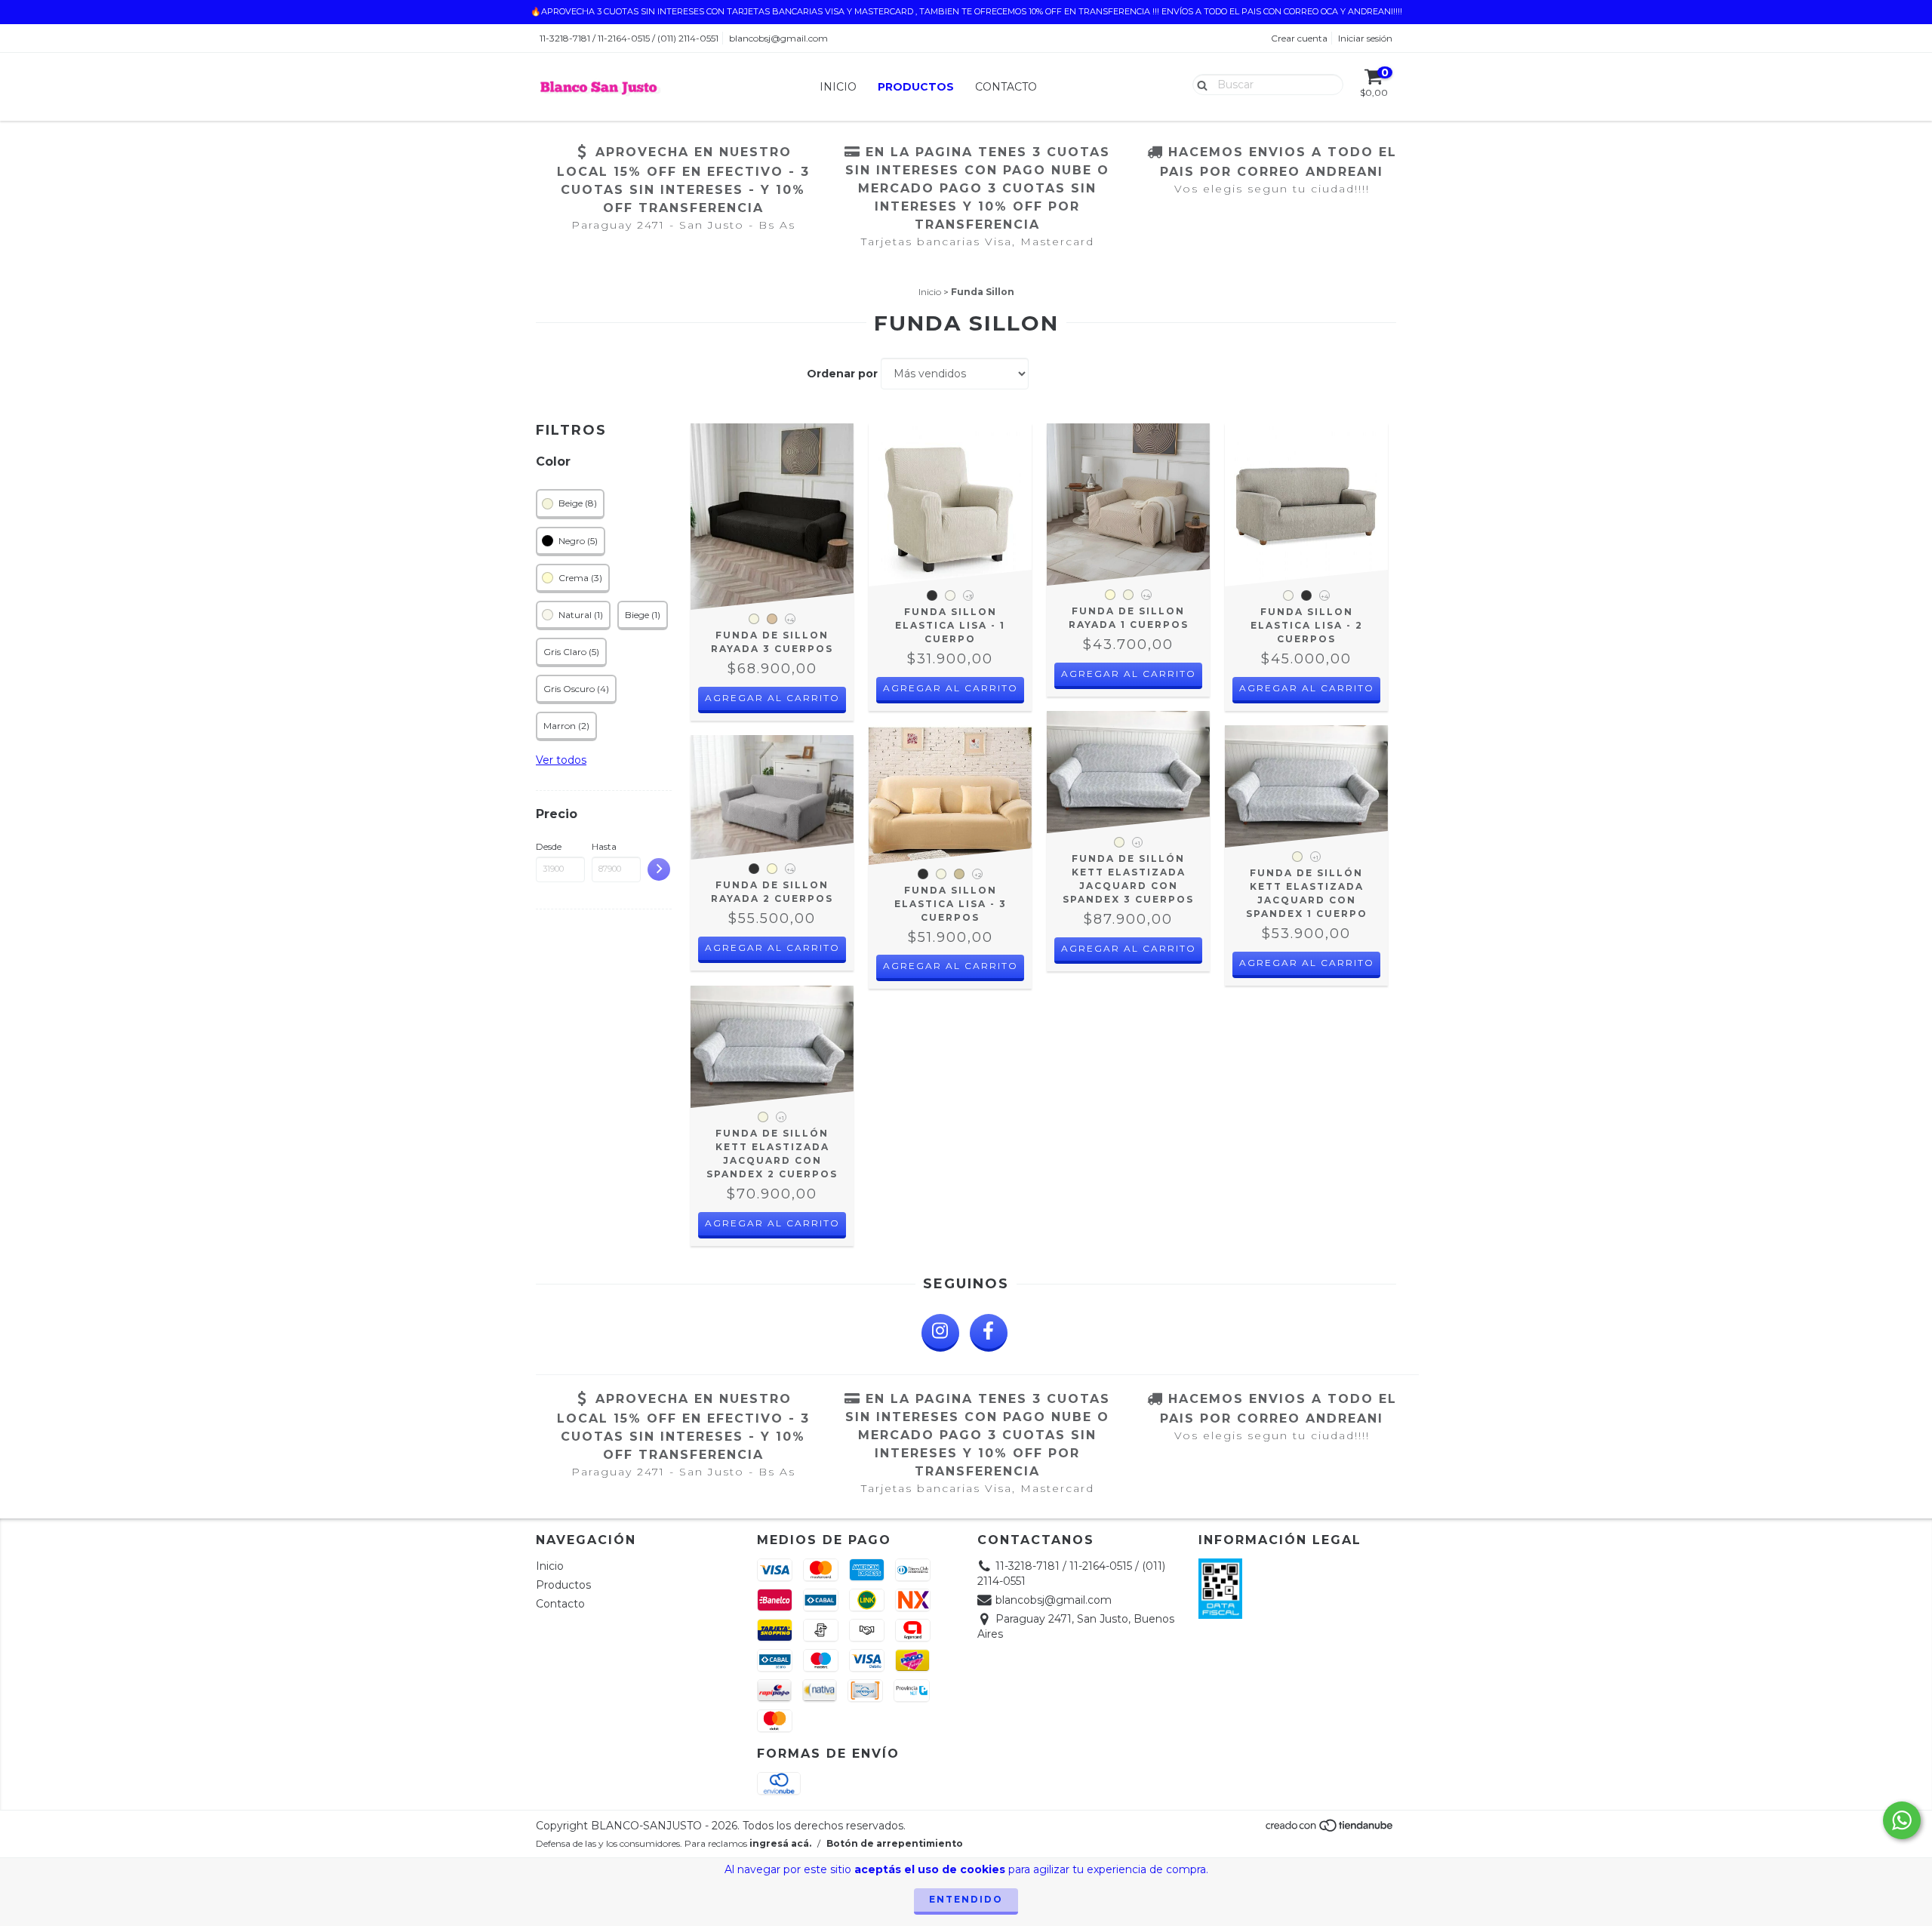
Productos (916, 87)
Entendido (966, 1899)
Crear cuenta (1299, 38)
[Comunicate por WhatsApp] (1902, 1820)
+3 (969, 596)
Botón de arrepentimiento (895, 1843)
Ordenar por (842, 374)
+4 (790, 620)
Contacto (1006, 87)
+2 (978, 875)
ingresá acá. (780, 1843)
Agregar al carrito (772, 698)
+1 (1137, 843)
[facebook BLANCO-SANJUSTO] (989, 1333)
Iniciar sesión (1365, 38)
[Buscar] (1199, 84)
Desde (549, 846)
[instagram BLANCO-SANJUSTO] (940, 1333)
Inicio (838, 87)
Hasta (604, 846)
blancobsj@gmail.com (778, 38)
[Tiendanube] (1330, 1829)
